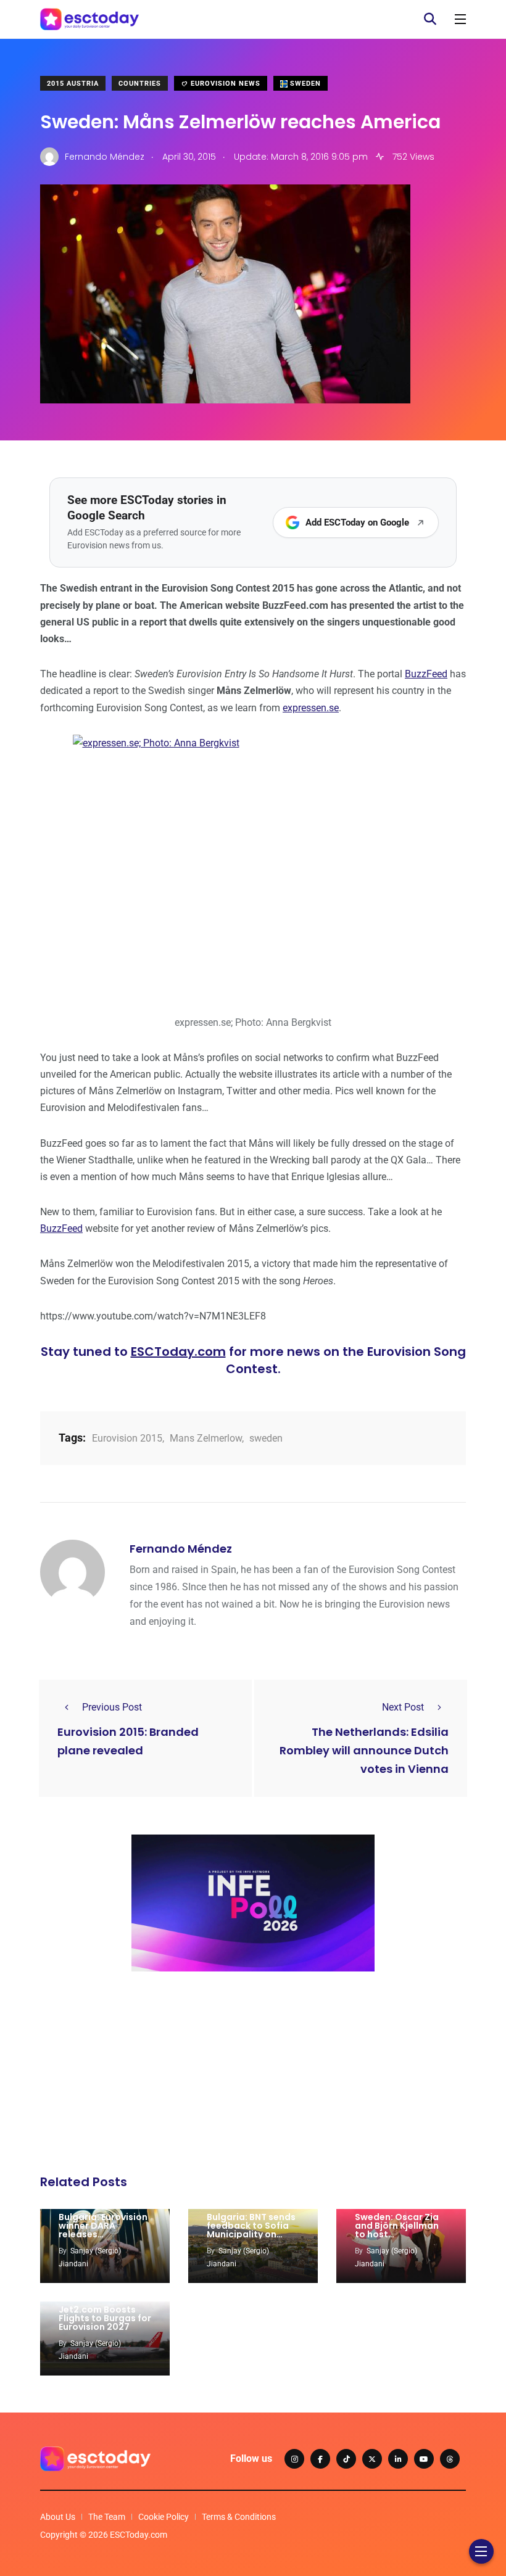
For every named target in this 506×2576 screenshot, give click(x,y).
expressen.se (311, 708)
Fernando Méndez (181, 1549)
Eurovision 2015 (127, 1438)
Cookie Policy (164, 2517)
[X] (372, 2459)
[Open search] (430, 19)
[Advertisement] (253, 2076)
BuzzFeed (426, 674)
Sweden (304, 84)
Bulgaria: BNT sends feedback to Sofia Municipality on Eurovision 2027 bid (251, 2230)
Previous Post (112, 1707)
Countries (140, 84)
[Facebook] (320, 2459)
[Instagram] (294, 2459)
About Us (58, 2517)
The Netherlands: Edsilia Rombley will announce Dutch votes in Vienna (364, 1750)
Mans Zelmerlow (206, 1438)
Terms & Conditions (239, 2517)
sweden (266, 1438)
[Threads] (450, 2459)
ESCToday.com (178, 1352)
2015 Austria (73, 84)
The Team (107, 2517)
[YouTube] (424, 2459)
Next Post (403, 1707)
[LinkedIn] (398, 2459)
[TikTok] (346, 2459)
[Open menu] (460, 19)
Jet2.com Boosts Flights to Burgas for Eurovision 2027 (105, 2318)
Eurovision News (224, 84)
